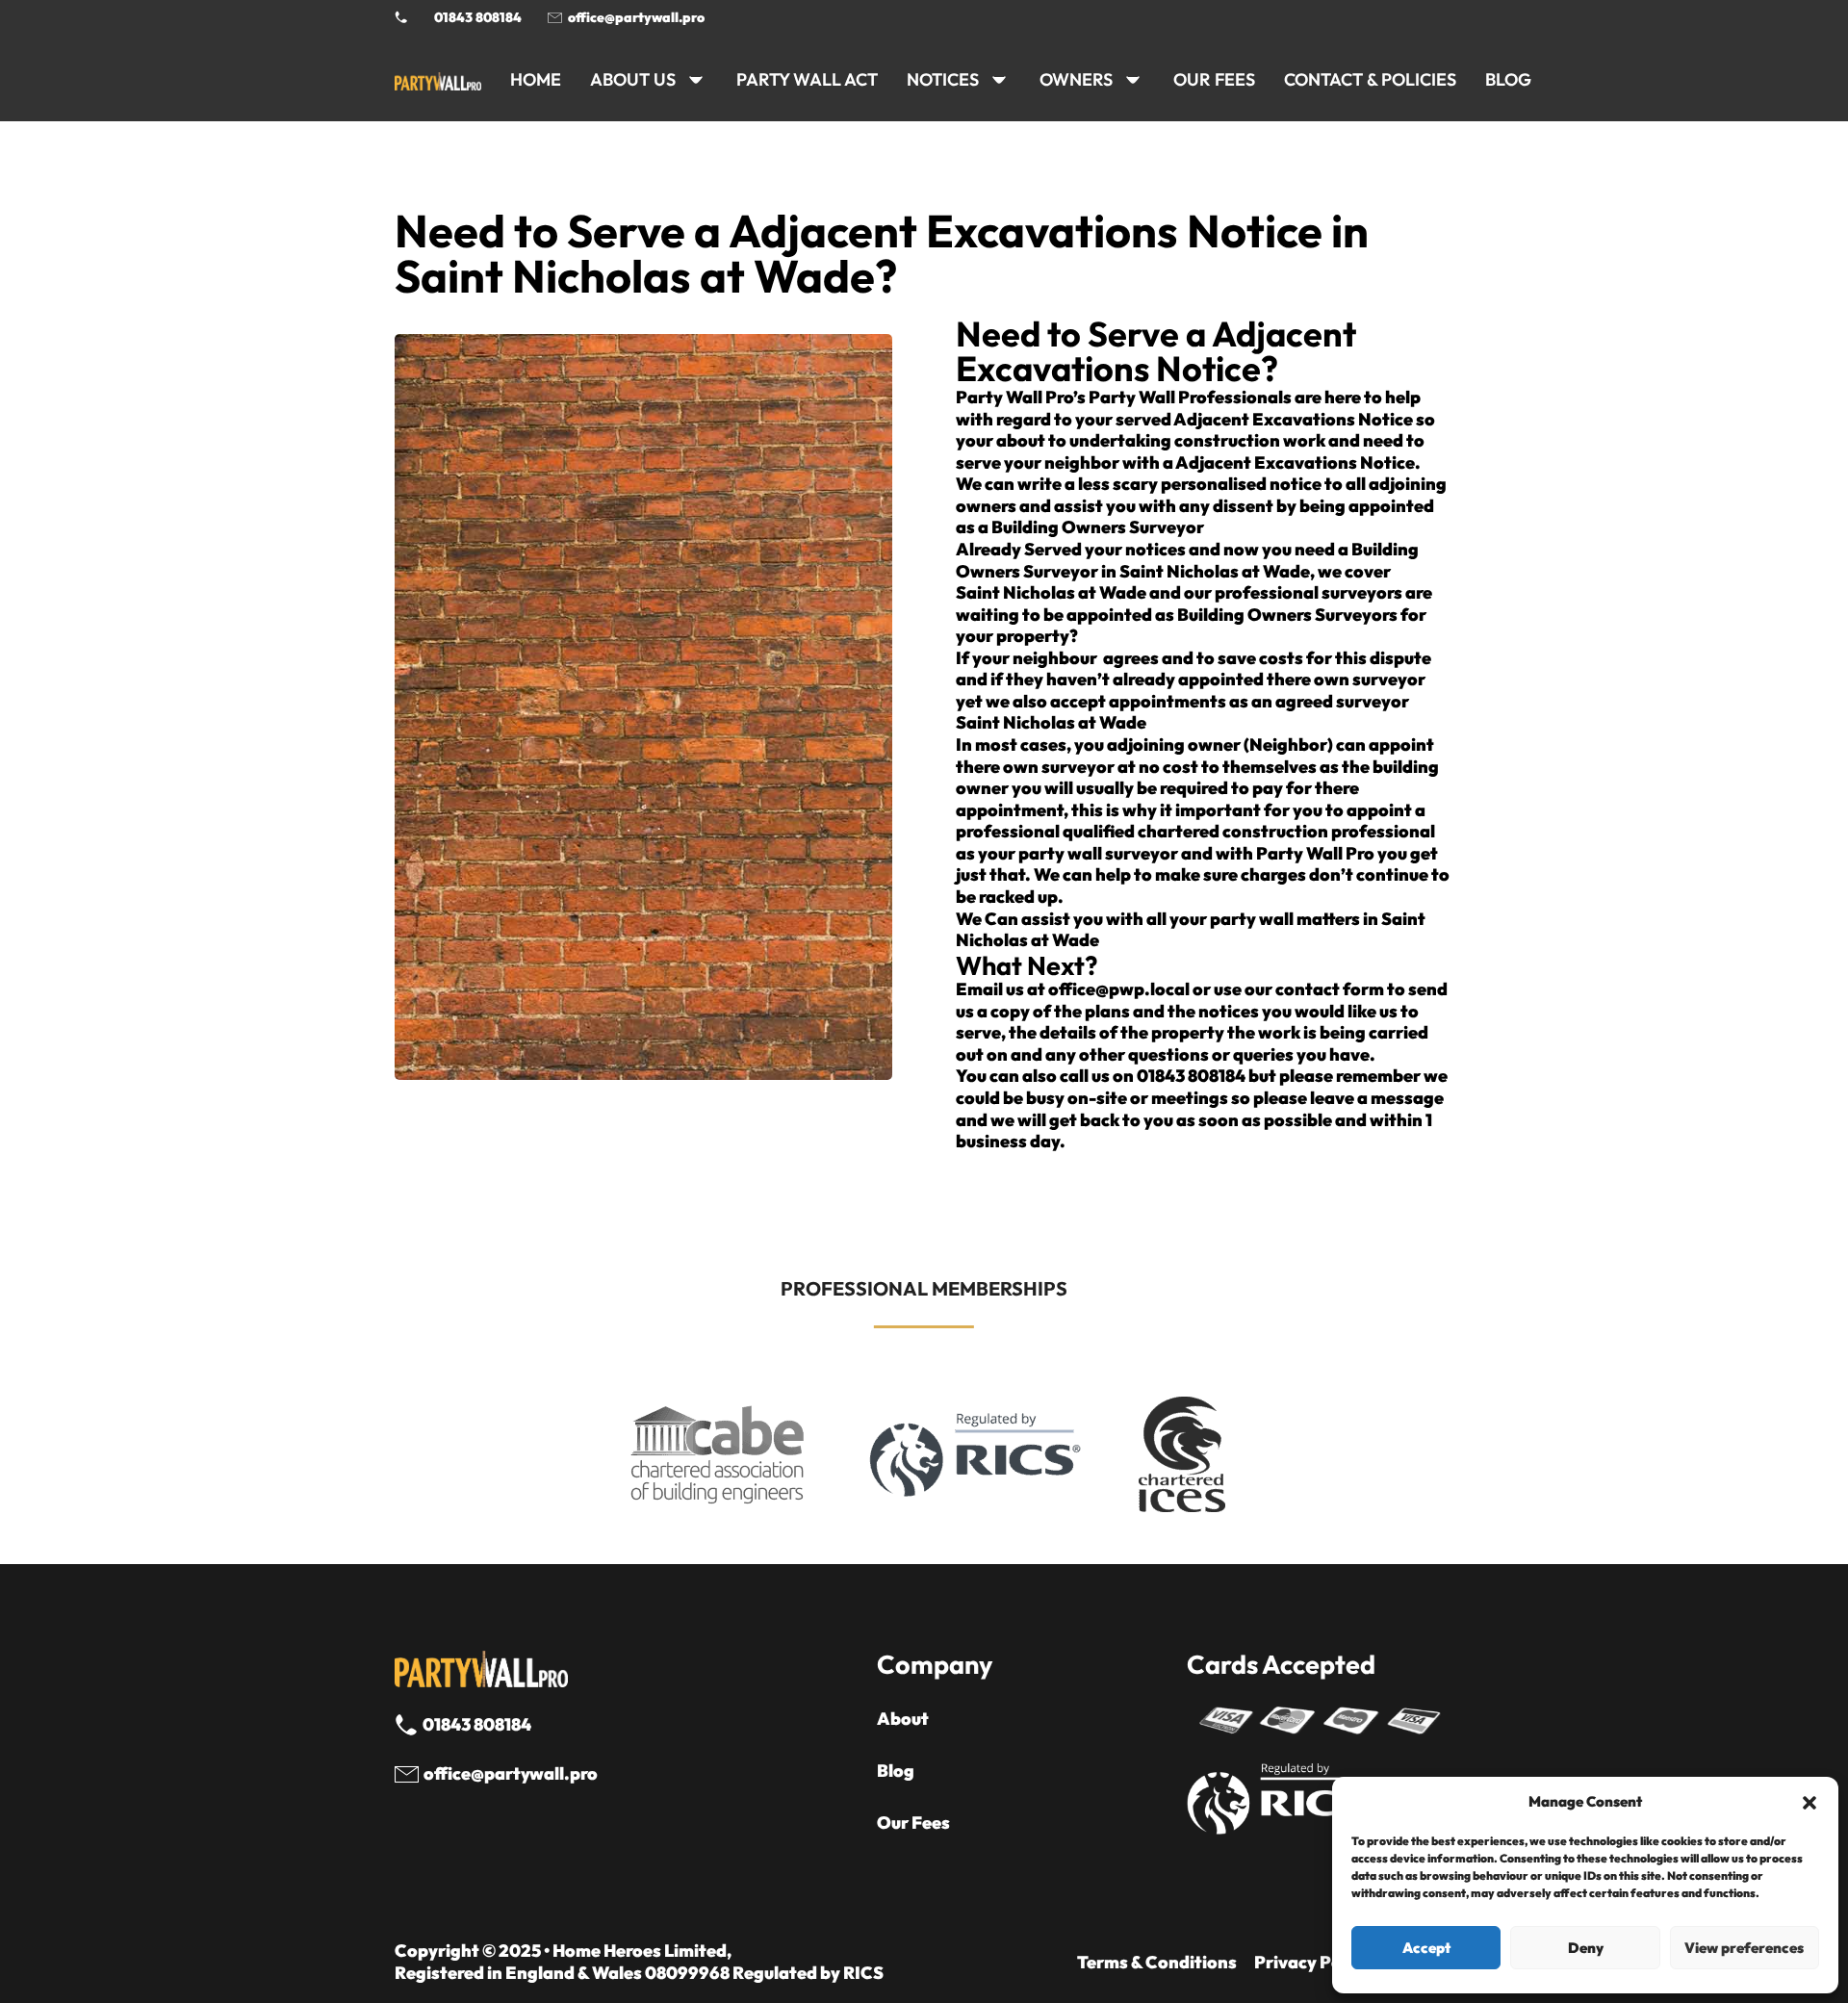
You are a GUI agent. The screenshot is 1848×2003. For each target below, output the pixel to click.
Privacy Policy (1312, 1963)
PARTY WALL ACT (807, 79)
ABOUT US (633, 79)
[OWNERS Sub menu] (1133, 80)
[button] (1809, 1803)
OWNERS (1076, 79)
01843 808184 (478, 17)
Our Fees (1214, 79)
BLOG (1508, 79)
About (903, 1719)
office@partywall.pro (636, 17)
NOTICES (943, 79)
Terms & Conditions (1157, 1963)
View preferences (1744, 1948)
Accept (1426, 1948)
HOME (536, 79)
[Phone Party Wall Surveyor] (401, 17)
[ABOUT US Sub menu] (696, 80)
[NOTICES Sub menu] (999, 80)
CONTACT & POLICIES (1370, 79)
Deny (1586, 1948)
